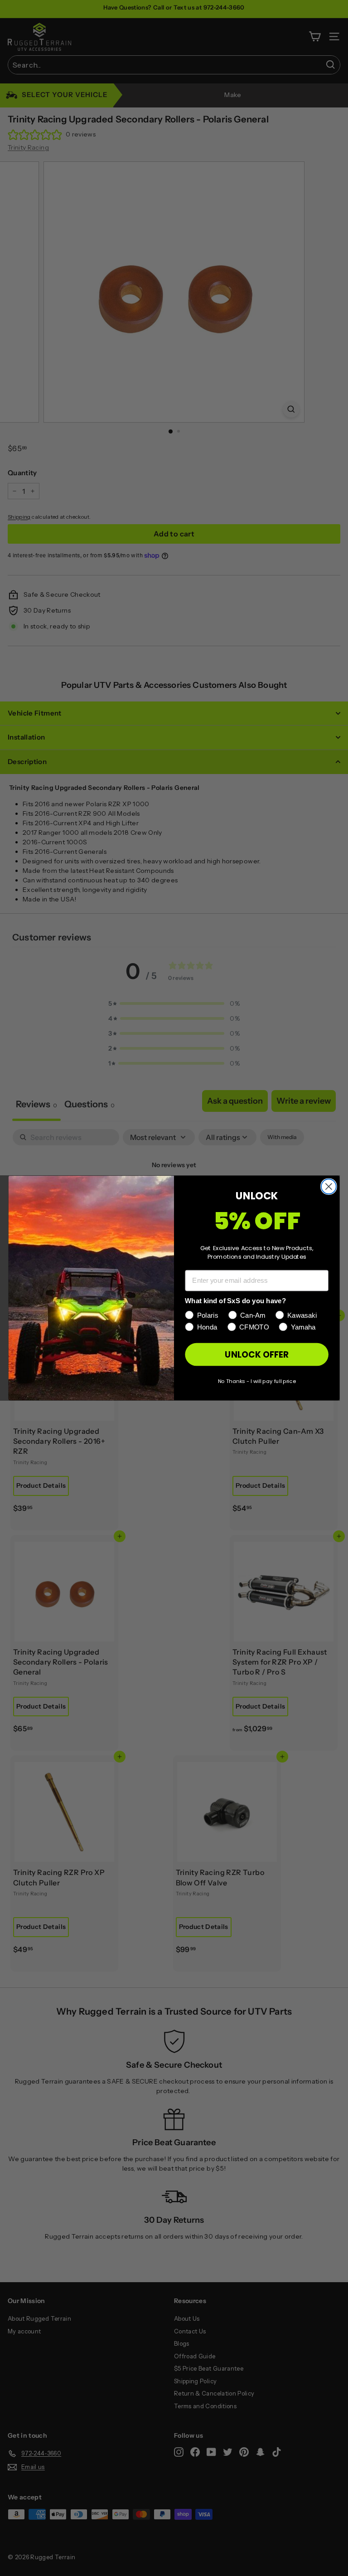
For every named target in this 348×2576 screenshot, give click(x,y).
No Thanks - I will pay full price (257, 1381)
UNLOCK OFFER (256, 1354)
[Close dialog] (329, 1186)
